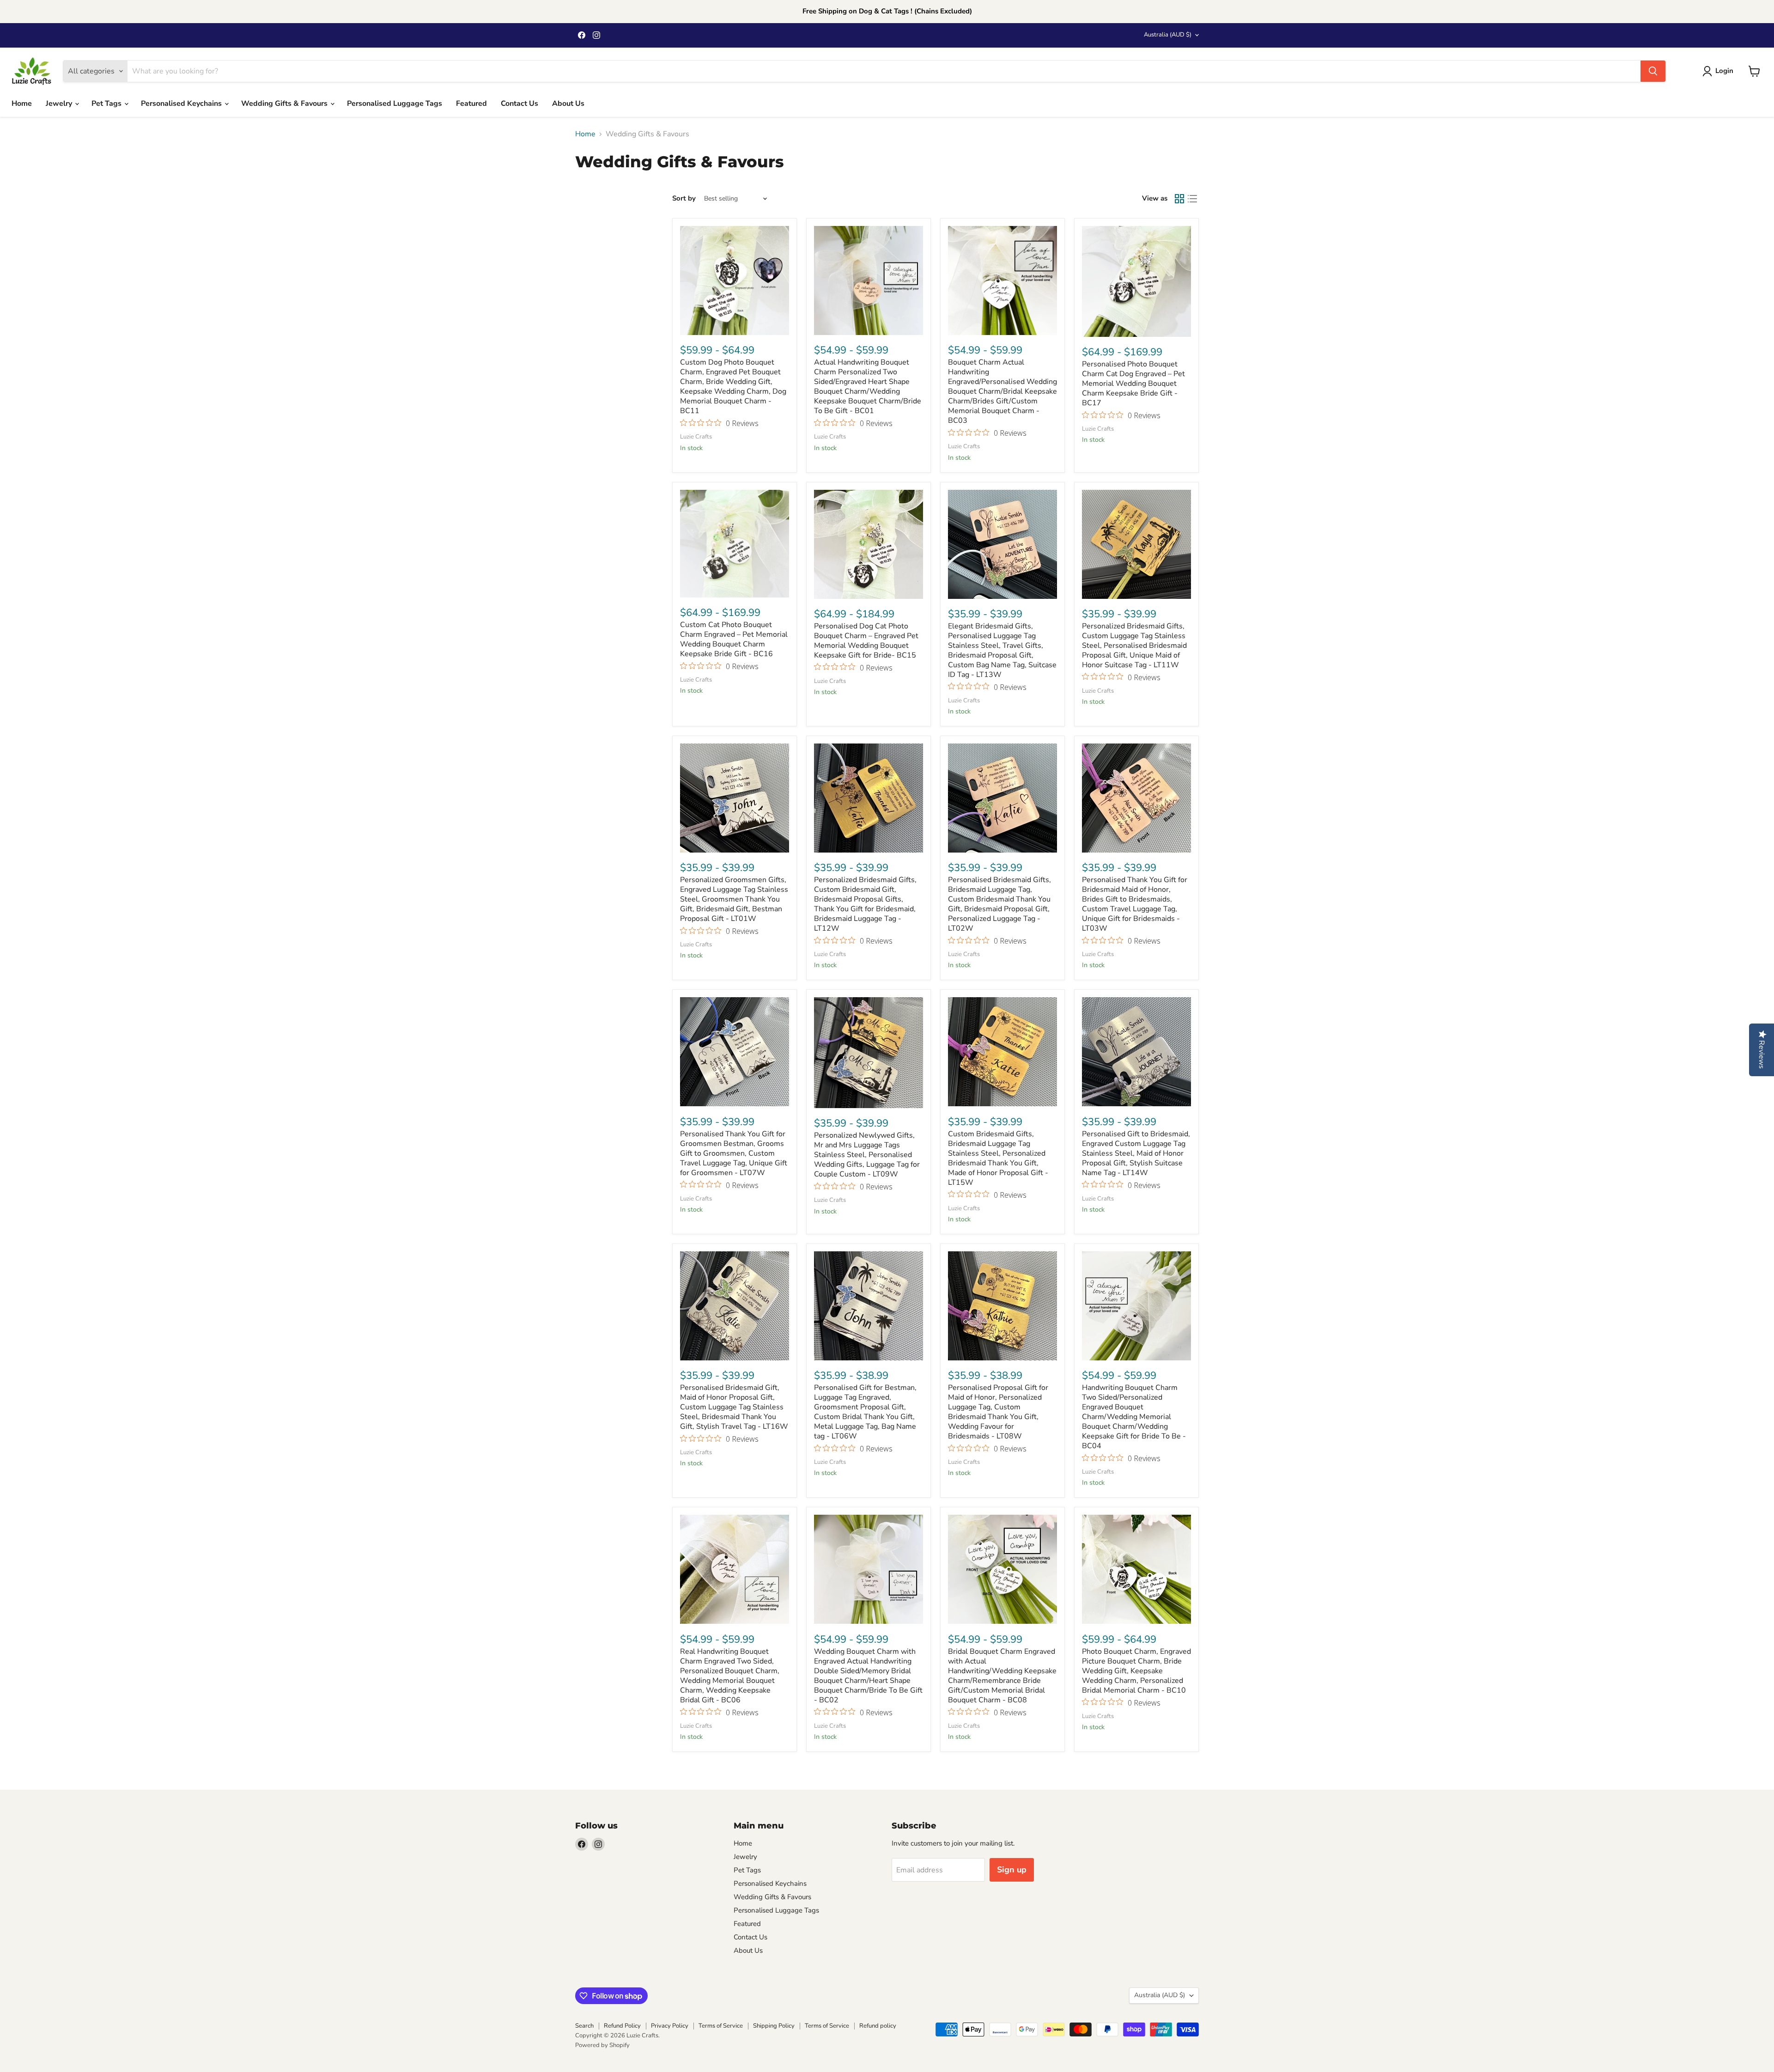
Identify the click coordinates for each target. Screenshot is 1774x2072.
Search (584, 2026)
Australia (1168, 35)
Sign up (1012, 1870)
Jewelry (60, 104)
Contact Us (519, 104)
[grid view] (1179, 199)
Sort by (684, 198)
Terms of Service (721, 2026)
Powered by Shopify (602, 2045)
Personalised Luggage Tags (395, 104)
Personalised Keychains (182, 104)
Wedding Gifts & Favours (285, 104)
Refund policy (878, 2026)
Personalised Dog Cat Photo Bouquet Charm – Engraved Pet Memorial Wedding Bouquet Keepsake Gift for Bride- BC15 (866, 641)
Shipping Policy (774, 2026)
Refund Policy (622, 2026)
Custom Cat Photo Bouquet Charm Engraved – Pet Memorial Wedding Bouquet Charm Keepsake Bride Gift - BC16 (734, 639)
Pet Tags (107, 104)
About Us (568, 104)
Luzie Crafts (696, 437)
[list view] (1192, 199)
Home (22, 104)
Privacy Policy (670, 2026)
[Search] (1653, 71)
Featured (471, 104)
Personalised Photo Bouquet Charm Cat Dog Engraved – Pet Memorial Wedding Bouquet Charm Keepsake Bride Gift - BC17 (1133, 384)
